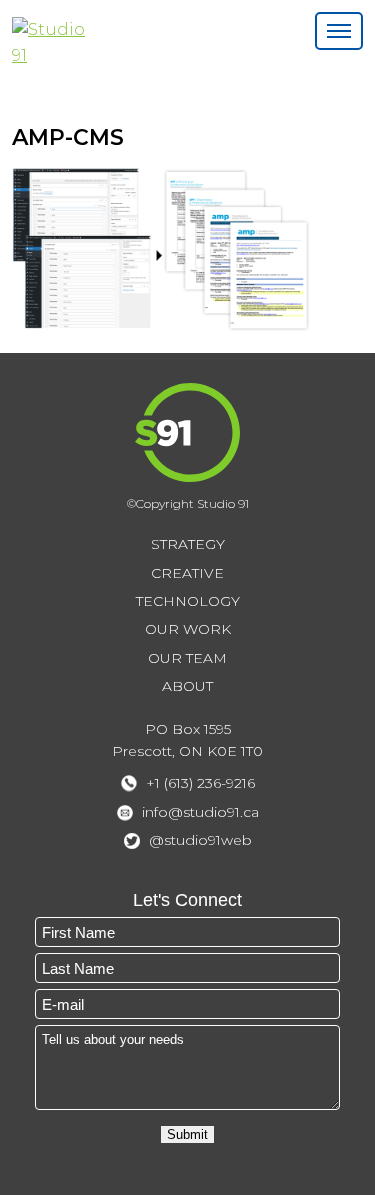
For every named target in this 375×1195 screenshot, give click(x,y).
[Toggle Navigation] (339, 31)
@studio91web (200, 840)
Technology (188, 601)
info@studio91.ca (200, 812)
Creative (187, 573)
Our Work (188, 629)
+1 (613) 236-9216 (200, 783)
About (187, 686)
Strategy (188, 544)
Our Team (187, 658)
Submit (187, 1134)
